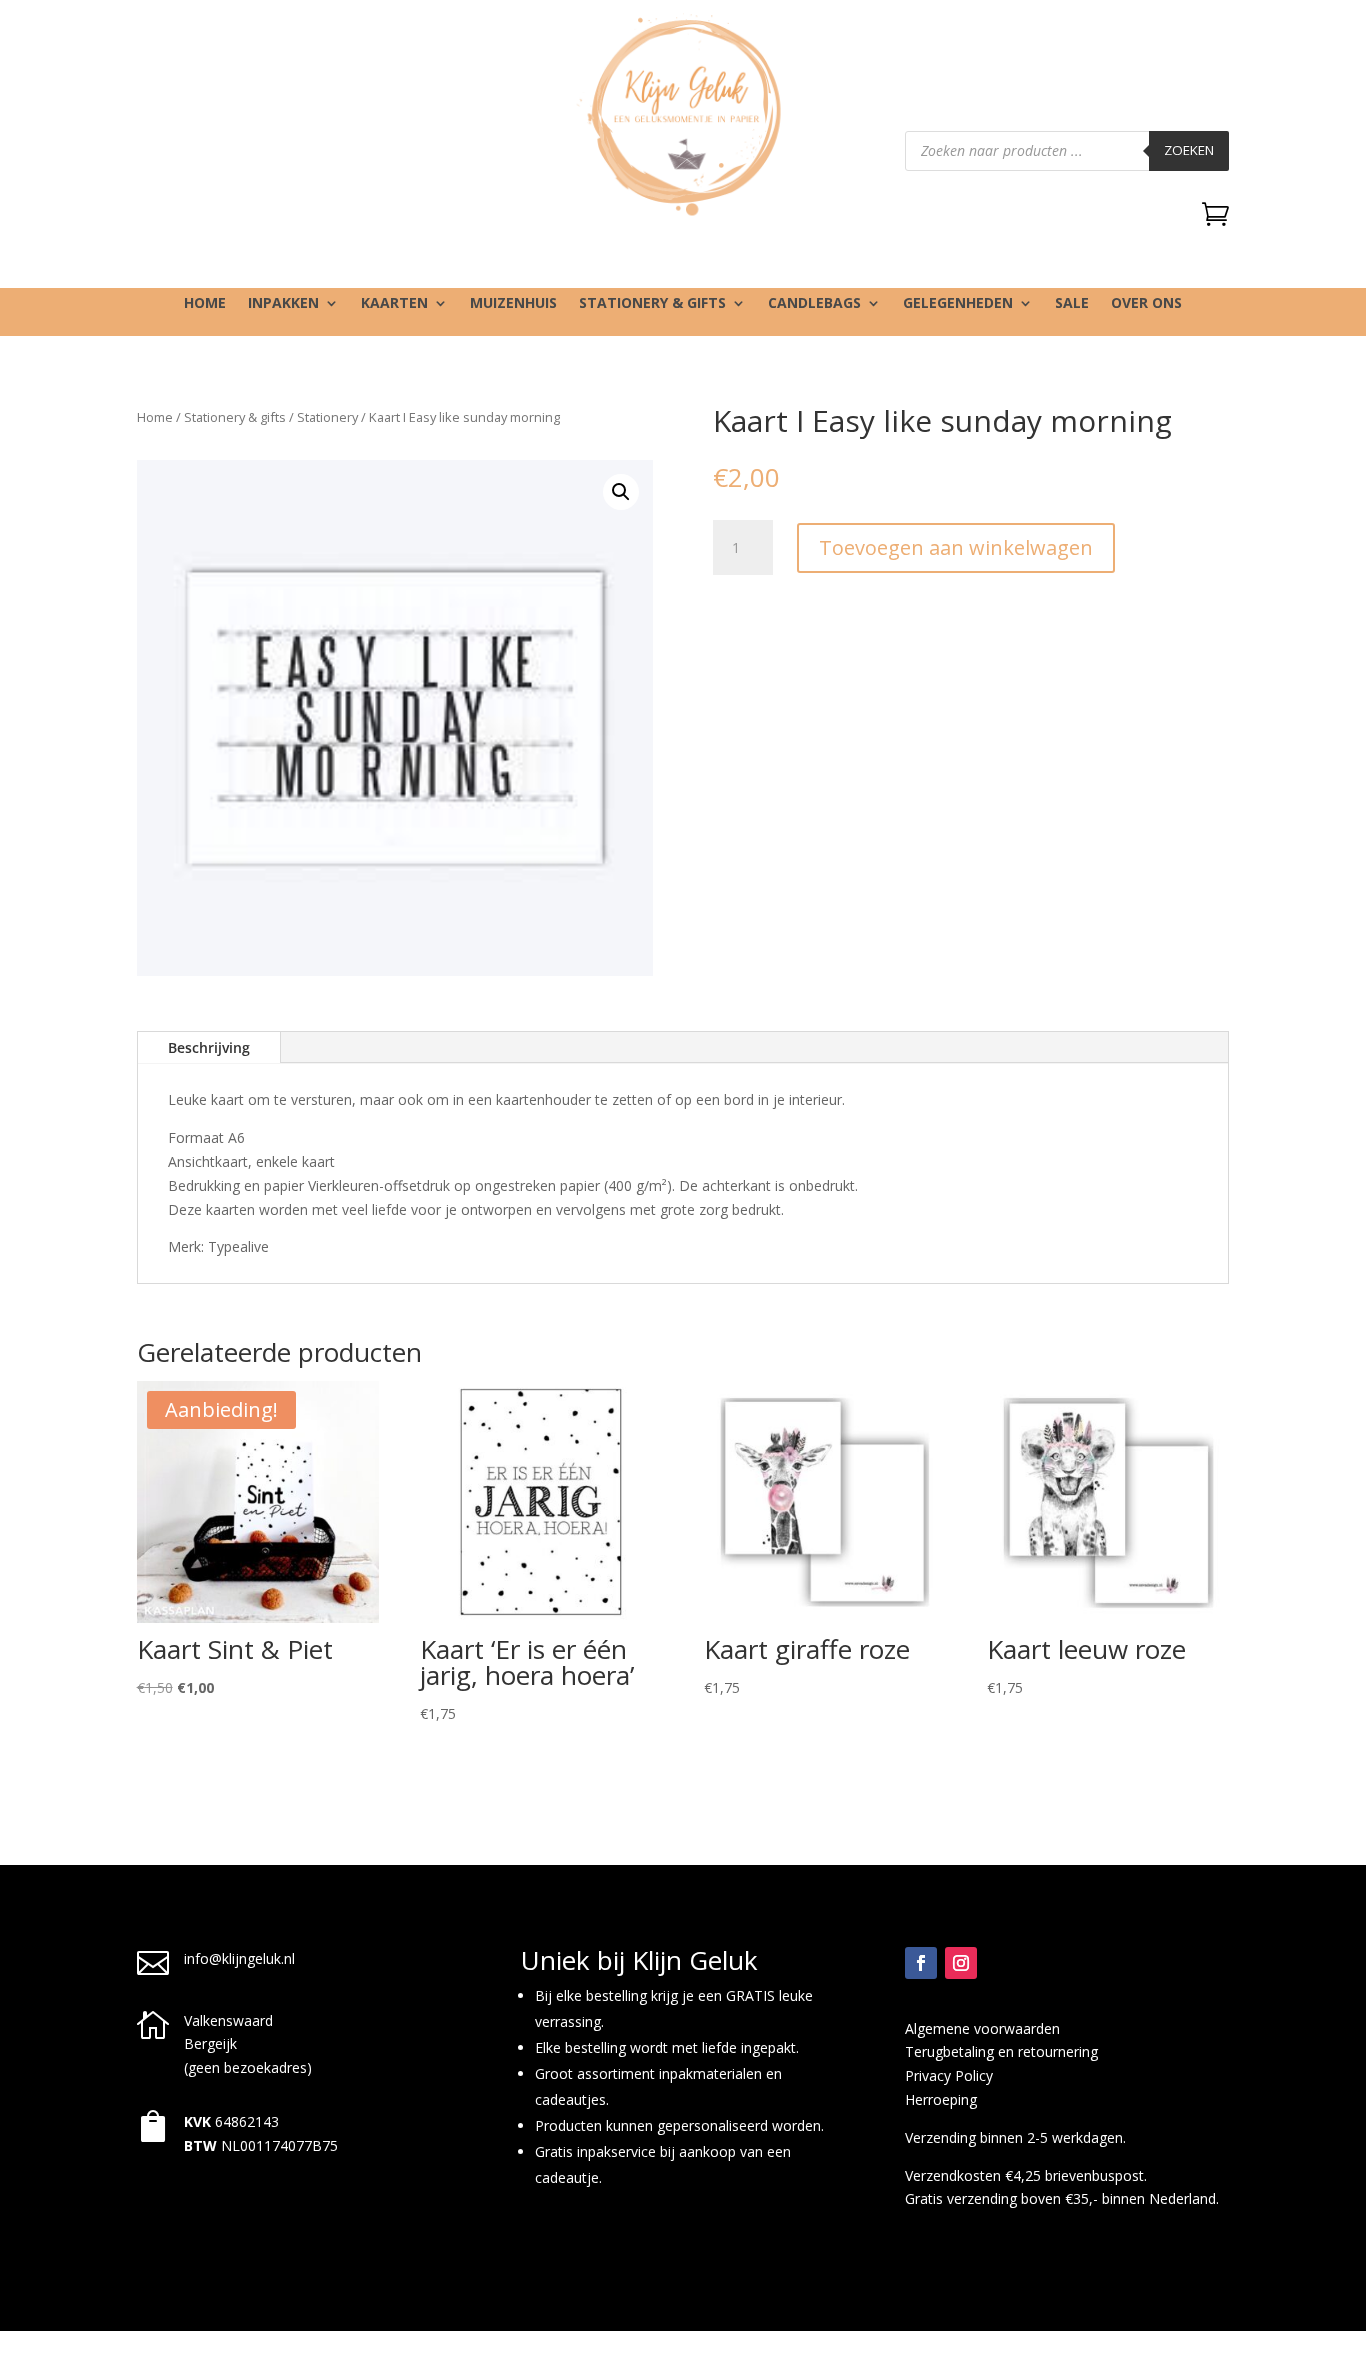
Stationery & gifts (652, 304)
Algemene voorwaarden (982, 2028)
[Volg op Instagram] (961, 1963)
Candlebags (814, 304)
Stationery (327, 417)
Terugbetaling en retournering (1001, 2051)
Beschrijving (209, 1047)
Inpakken (283, 304)
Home (205, 304)
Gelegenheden (958, 304)
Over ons (1146, 304)
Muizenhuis (513, 304)
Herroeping (941, 2099)
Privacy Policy (949, 2075)
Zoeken (1189, 150)
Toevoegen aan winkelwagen (956, 547)
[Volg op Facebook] (921, 1963)
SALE (1072, 304)
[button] (621, 492)
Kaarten (394, 304)
